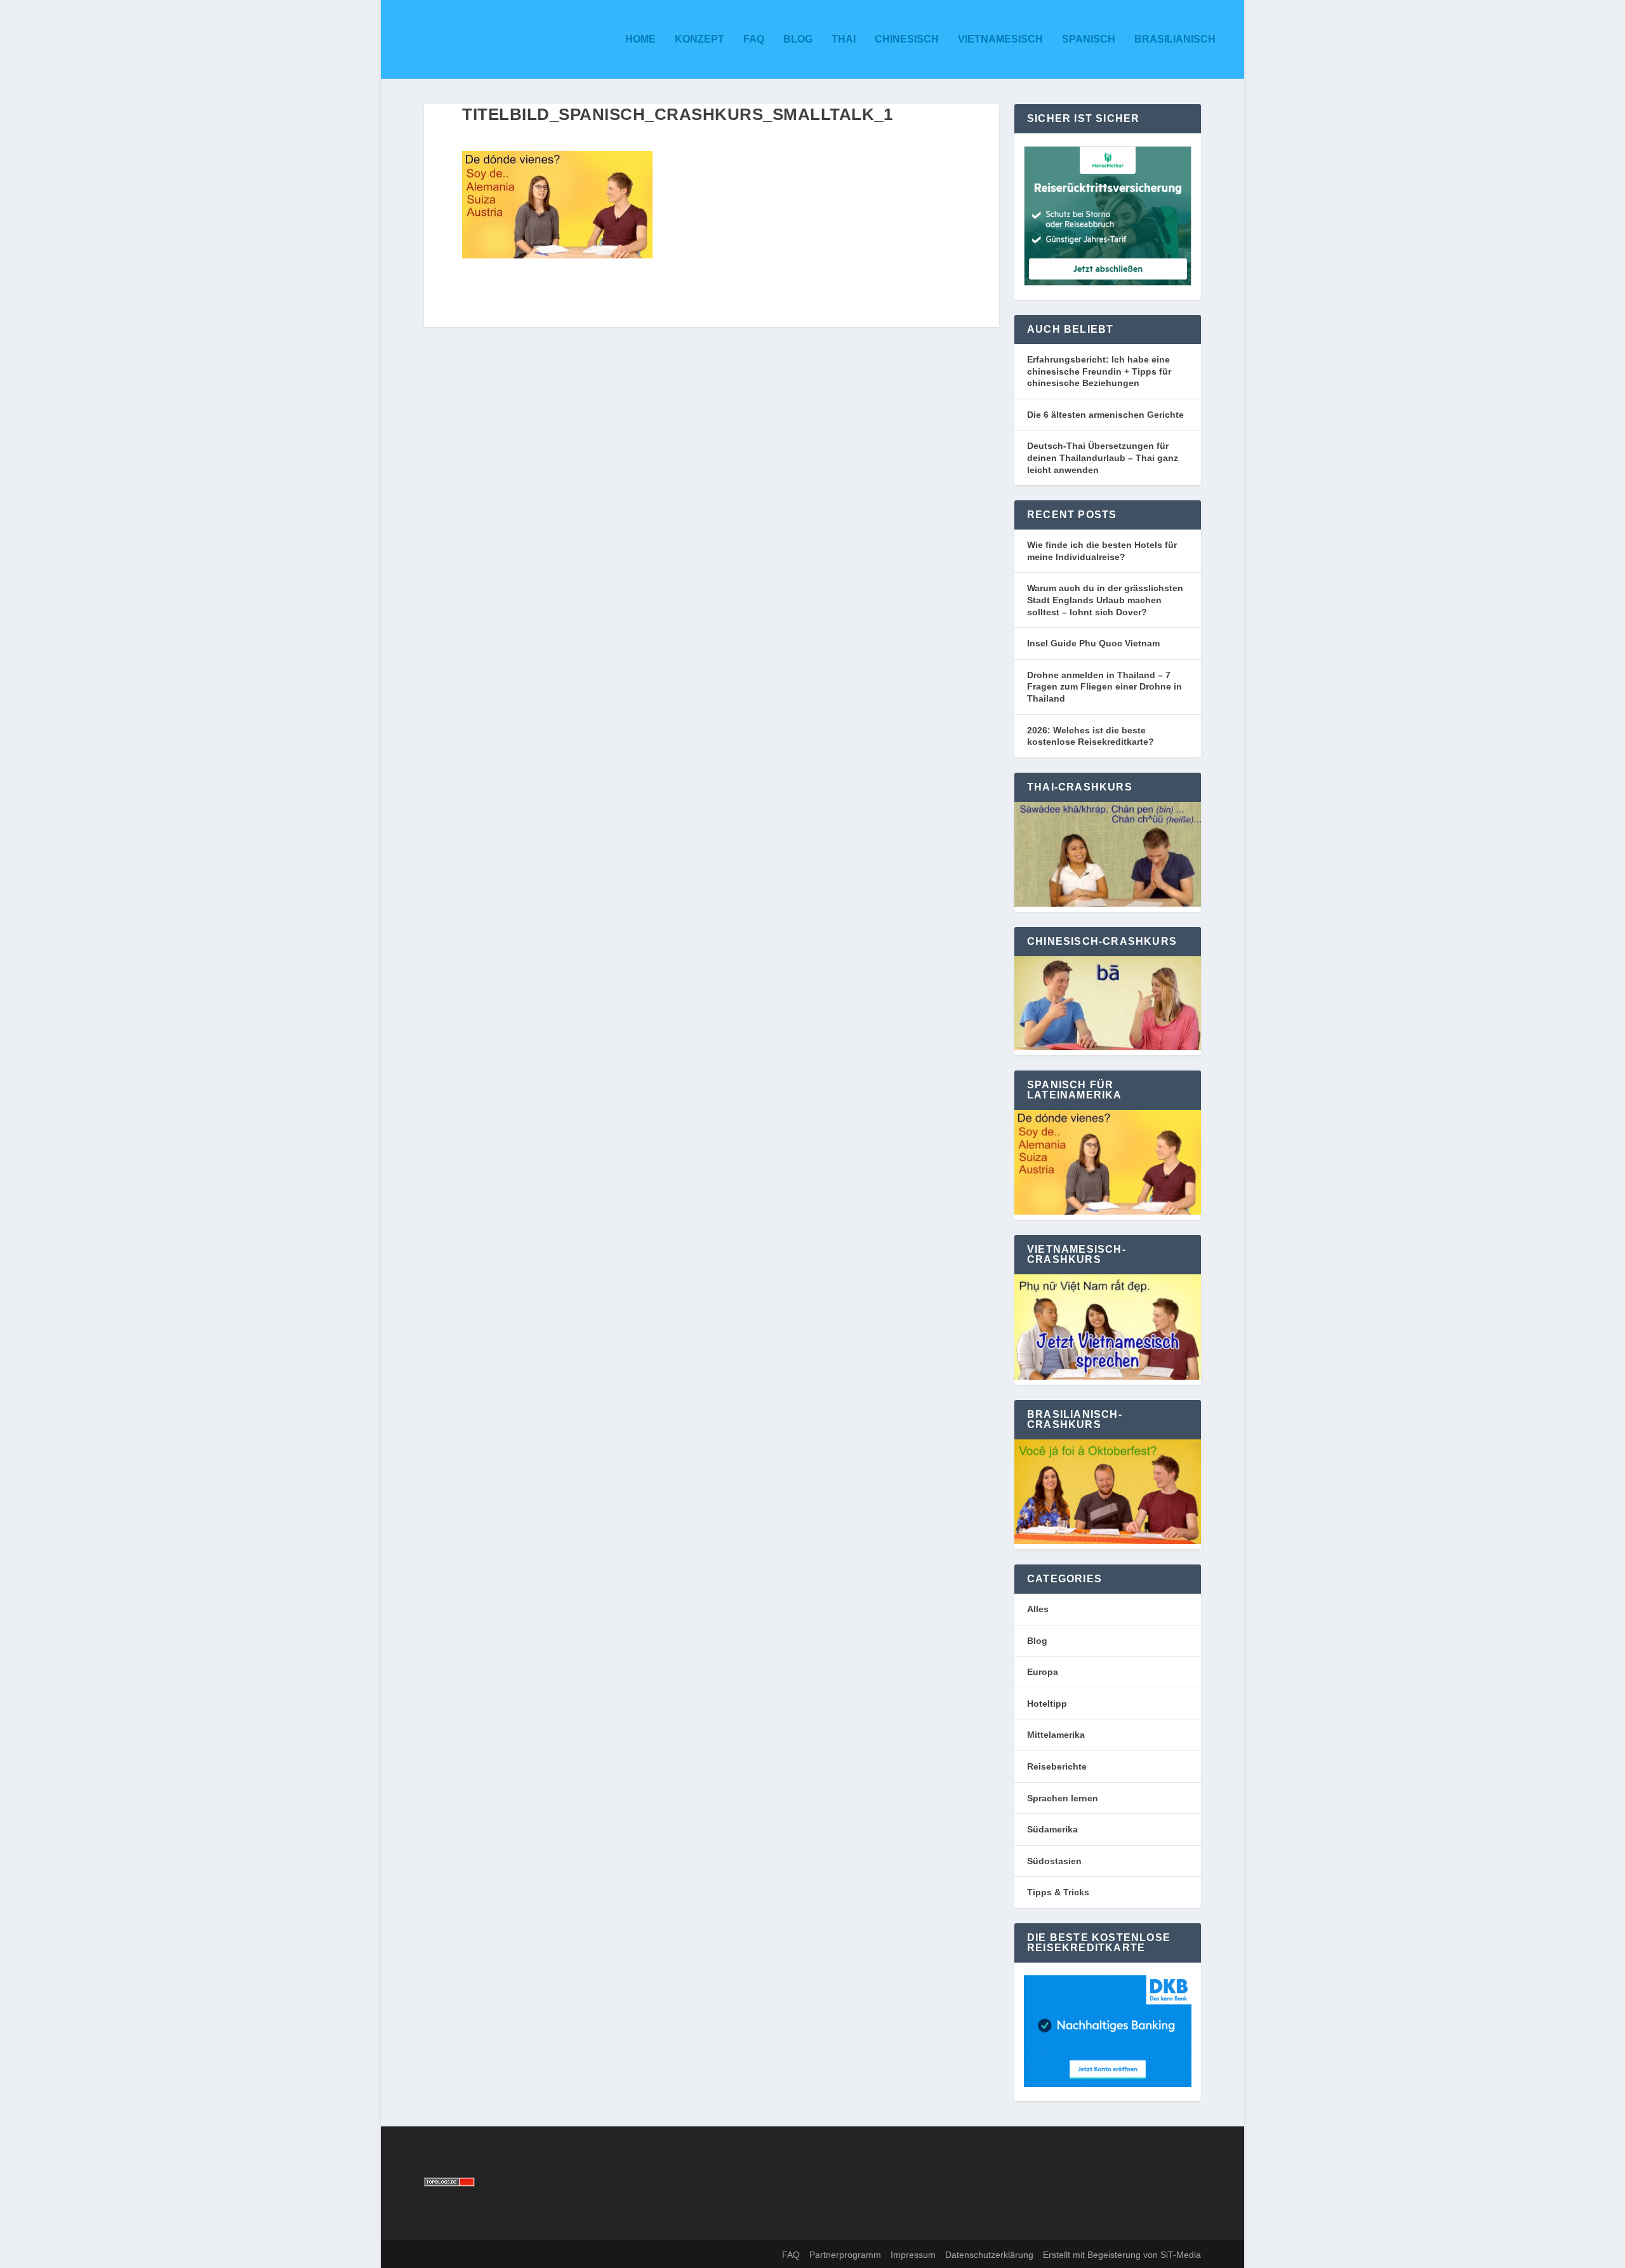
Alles (1038, 1609)
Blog (798, 39)
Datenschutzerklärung (989, 2255)
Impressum (913, 2255)
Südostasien (1054, 1861)
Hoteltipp (1047, 1704)
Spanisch (1089, 39)
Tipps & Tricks (1058, 1892)
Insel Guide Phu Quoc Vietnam (1093, 643)
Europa (1043, 1672)
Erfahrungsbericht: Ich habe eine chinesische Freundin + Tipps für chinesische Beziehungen (1099, 371)
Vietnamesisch (1000, 39)
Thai (844, 39)
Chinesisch (907, 39)
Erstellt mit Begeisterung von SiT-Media (1122, 2255)
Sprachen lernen (1063, 1798)
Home (640, 39)
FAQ (754, 39)
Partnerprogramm (845, 2255)
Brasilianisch (1175, 39)
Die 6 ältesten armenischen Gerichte (1105, 415)
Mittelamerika (1056, 1735)
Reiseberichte (1057, 1766)
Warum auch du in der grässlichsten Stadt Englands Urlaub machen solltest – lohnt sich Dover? (1105, 600)
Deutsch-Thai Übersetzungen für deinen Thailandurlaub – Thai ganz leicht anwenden (1103, 457)
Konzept (700, 39)
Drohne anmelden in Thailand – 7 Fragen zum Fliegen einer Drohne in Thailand (1104, 687)
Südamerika (1052, 1829)
